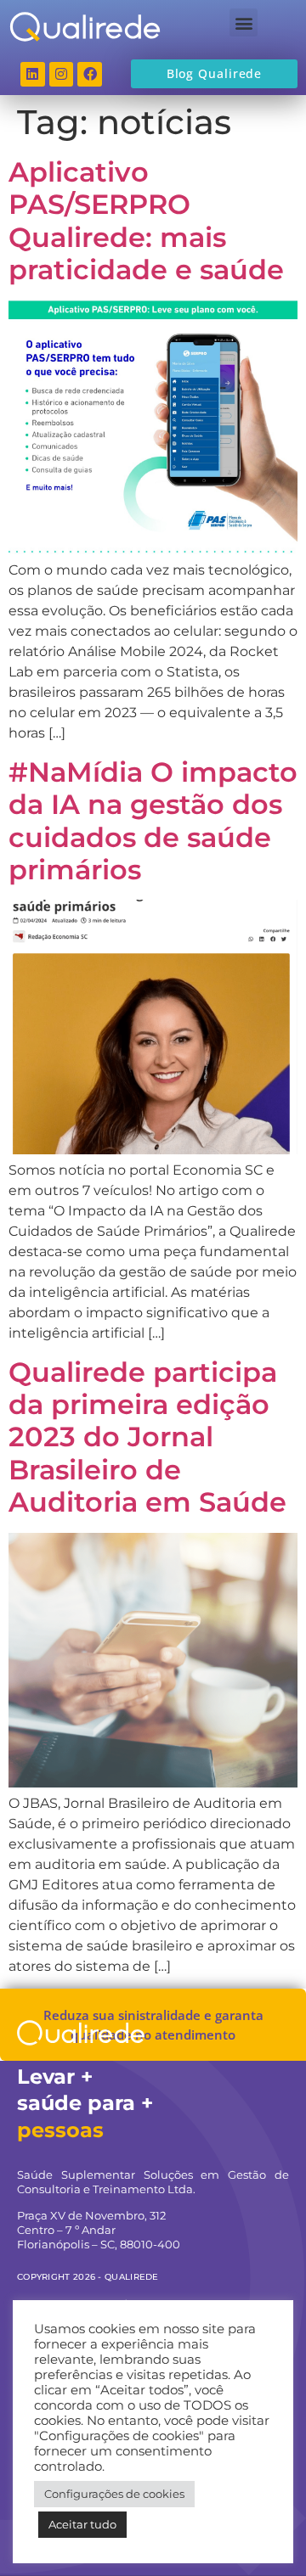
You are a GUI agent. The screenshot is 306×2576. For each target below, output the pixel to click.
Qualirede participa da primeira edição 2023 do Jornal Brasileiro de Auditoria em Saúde (147, 1437)
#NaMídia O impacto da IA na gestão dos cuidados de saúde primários (153, 821)
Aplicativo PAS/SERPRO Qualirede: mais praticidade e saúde (146, 221)
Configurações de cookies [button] (114, 2494)
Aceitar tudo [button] (82, 2524)
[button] (244, 22)
